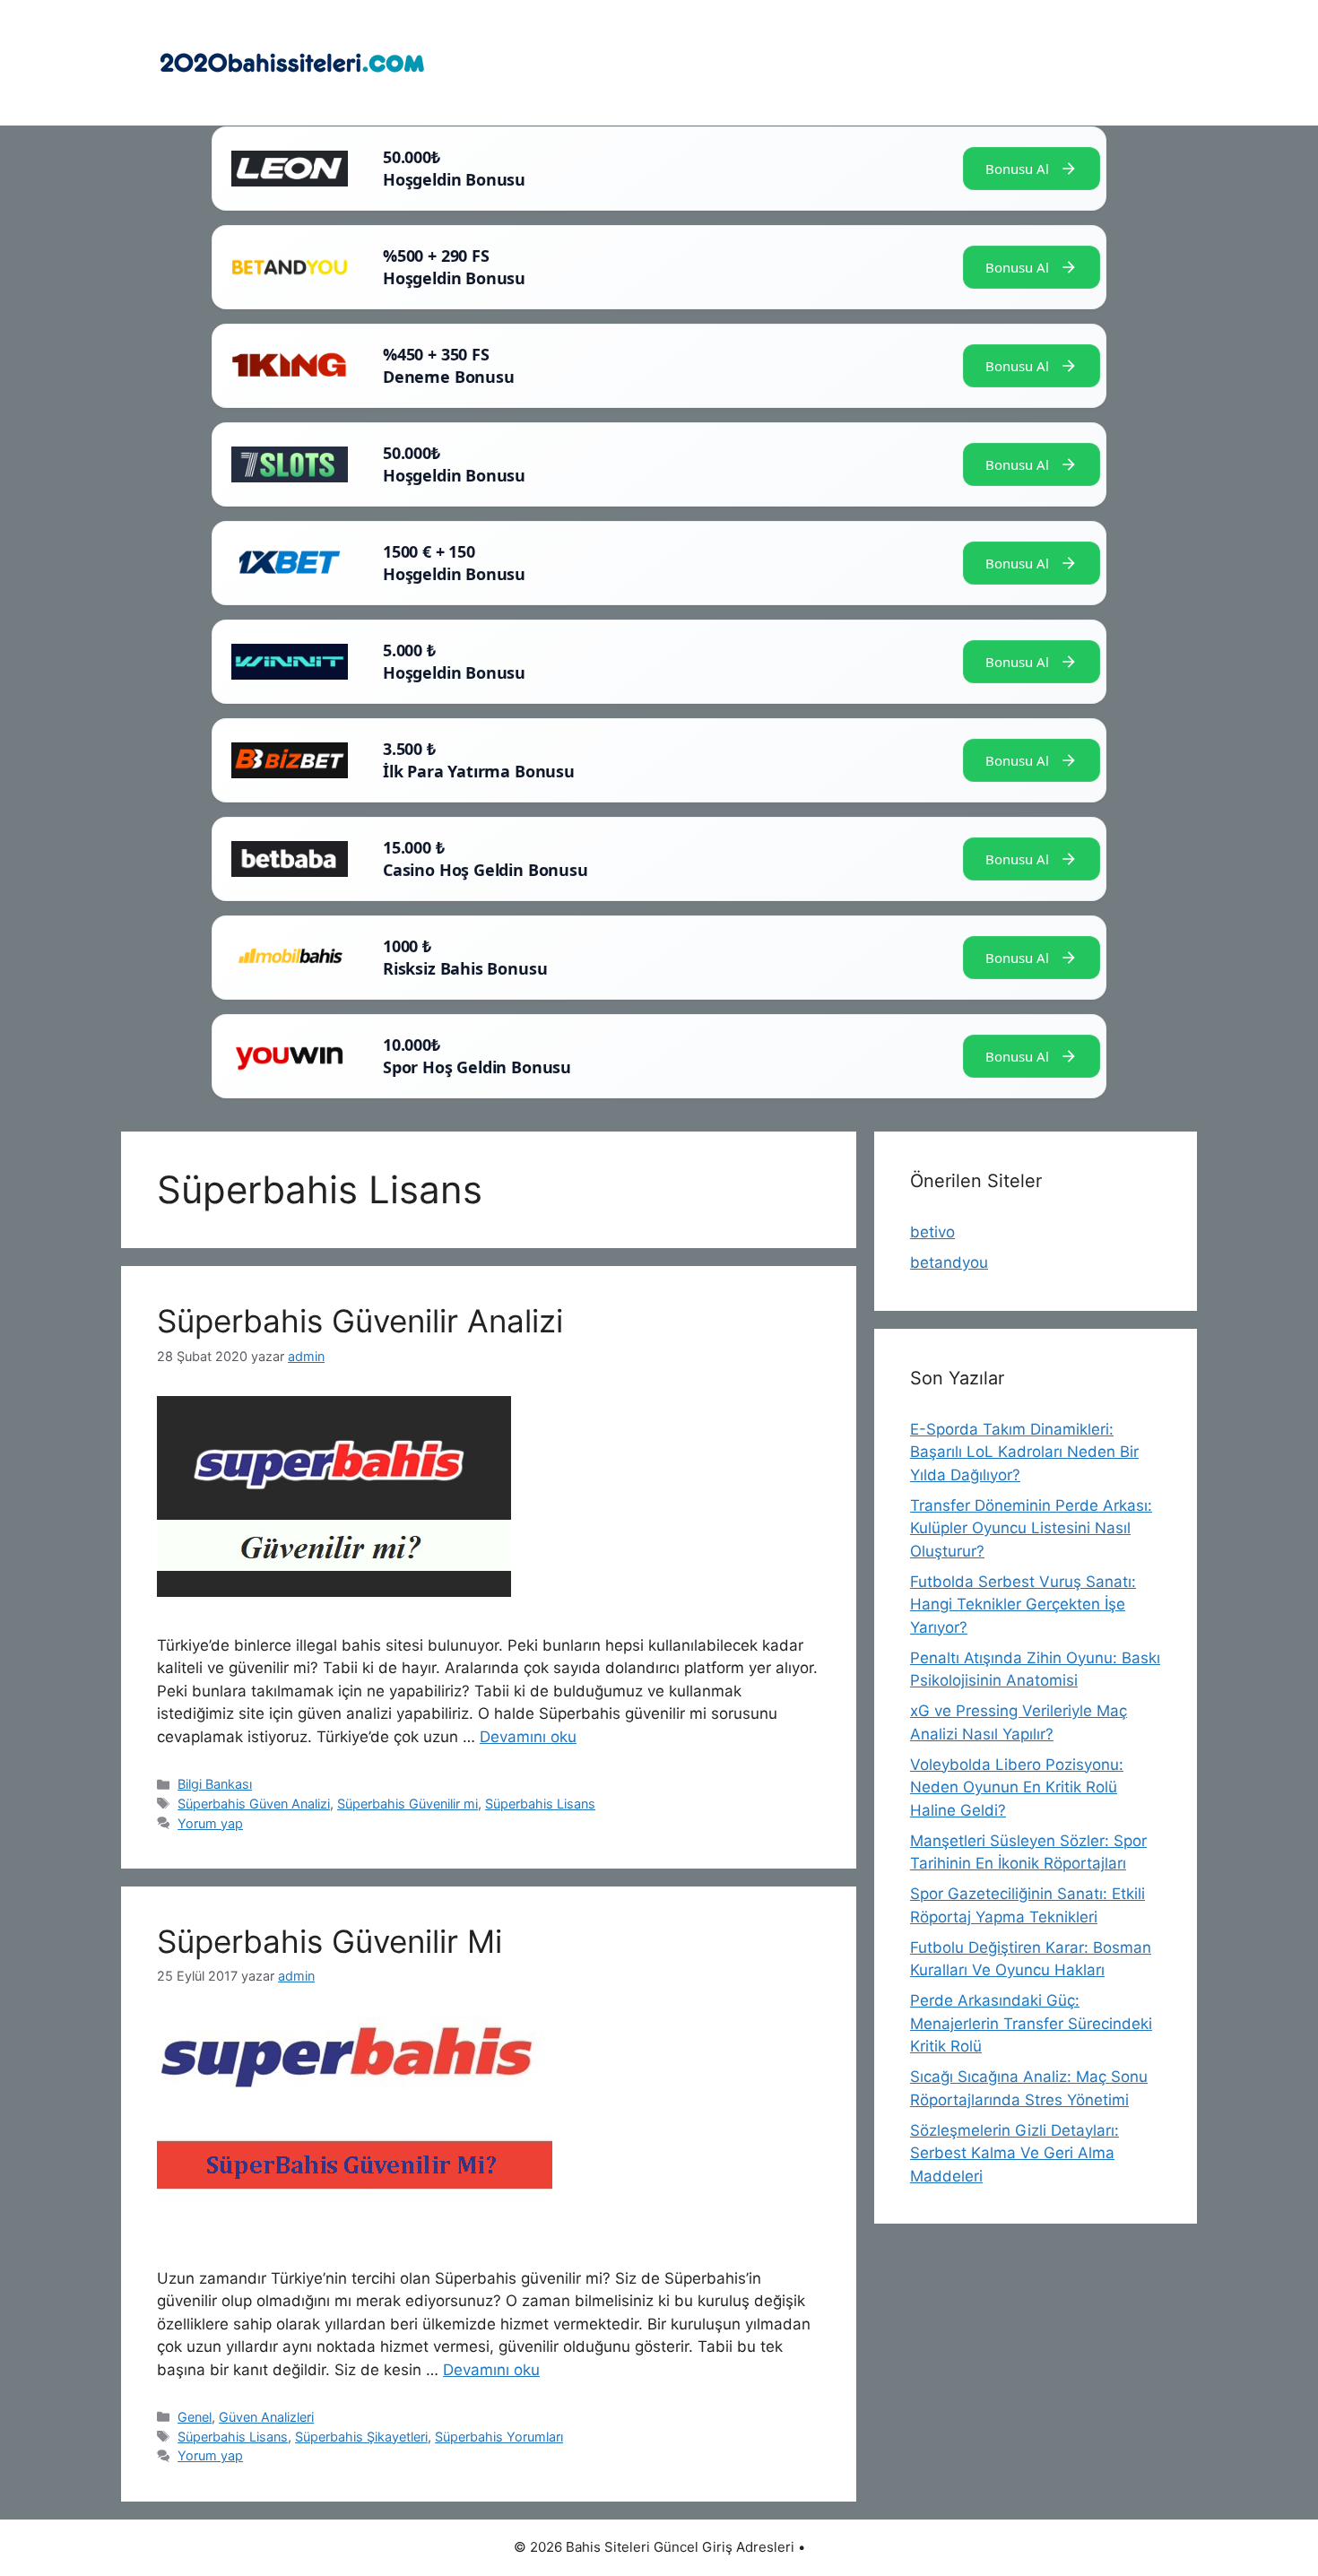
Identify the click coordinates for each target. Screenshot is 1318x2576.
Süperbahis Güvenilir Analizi (360, 1321)
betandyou (949, 1262)
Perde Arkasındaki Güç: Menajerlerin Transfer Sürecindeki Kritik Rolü (1031, 2023)
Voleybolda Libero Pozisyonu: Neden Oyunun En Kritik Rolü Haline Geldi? (1017, 1787)
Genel (195, 2417)
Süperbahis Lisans (540, 1804)
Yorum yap (210, 1823)
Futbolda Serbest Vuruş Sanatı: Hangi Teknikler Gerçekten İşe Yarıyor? (1023, 1605)
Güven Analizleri (266, 2417)
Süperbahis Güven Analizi (254, 1804)
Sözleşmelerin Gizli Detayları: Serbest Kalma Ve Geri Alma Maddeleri (1015, 2153)
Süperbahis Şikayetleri (361, 2437)
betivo (932, 1232)
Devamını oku (528, 1737)
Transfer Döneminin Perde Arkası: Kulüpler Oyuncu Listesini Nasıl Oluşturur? (1031, 1528)
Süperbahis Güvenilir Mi (329, 1941)
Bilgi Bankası (215, 1784)
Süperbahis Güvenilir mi (408, 1804)
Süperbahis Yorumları (499, 2437)
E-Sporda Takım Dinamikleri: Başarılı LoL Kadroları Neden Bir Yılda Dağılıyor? (1024, 1452)
